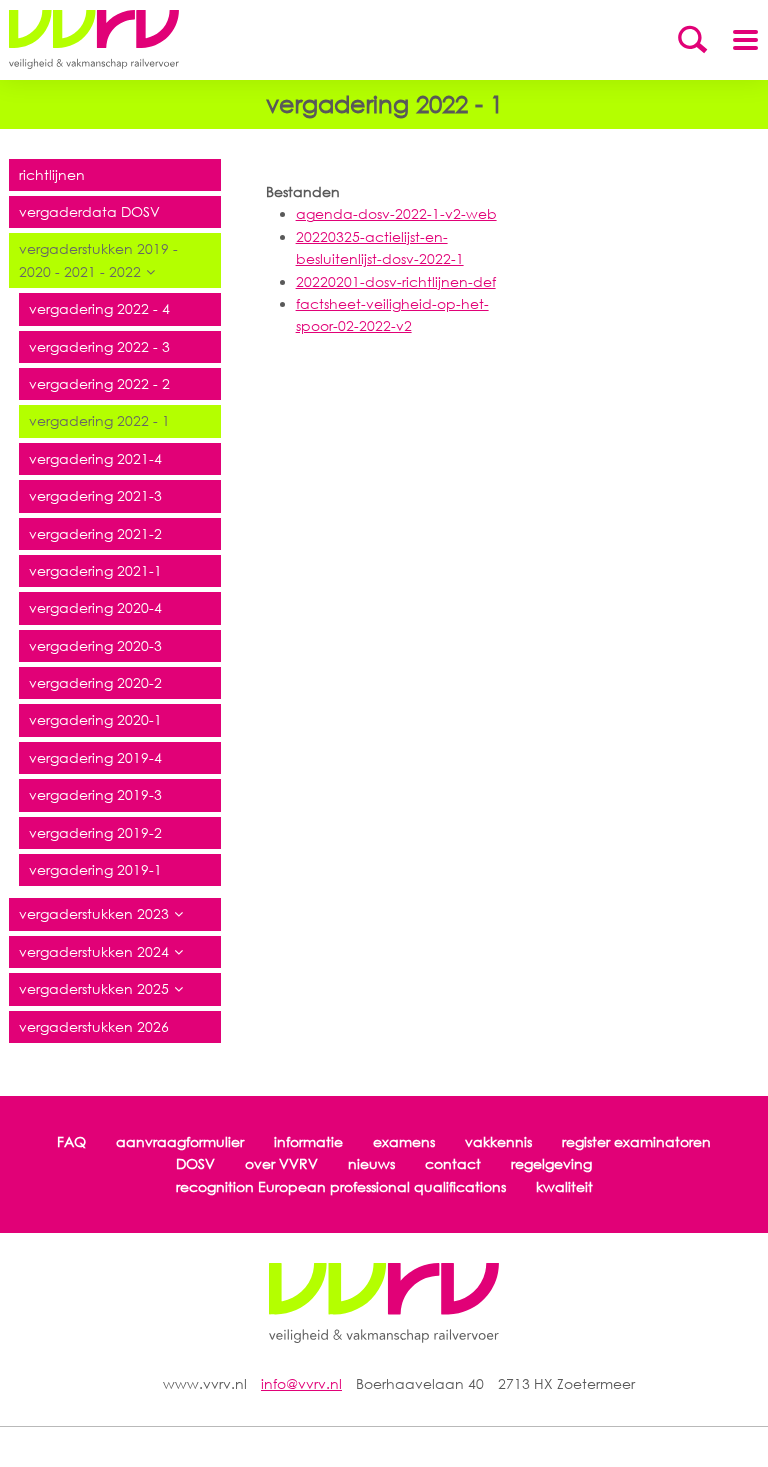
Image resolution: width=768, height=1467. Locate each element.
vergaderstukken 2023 (94, 913)
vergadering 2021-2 (95, 533)
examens (404, 1141)
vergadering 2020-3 (95, 645)
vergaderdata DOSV (89, 211)
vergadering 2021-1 (95, 570)
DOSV (195, 1163)
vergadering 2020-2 (95, 682)
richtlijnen (52, 174)
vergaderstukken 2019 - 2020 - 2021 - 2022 (98, 259)
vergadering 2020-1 (95, 719)
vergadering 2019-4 (95, 757)
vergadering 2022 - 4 (99, 308)
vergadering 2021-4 (95, 458)
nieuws (371, 1163)
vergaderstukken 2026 (94, 1026)
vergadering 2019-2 (95, 832)
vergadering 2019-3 (95, 794)
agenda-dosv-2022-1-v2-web (396, 213)
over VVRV (281, 1163)
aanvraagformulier (180, 1141)
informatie (308, 1141)
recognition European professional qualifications (341, 1186)
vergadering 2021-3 (95, 495)
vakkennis (498, 1141)
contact (453, 1163)
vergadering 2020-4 (95, 607)
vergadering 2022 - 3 (99, 346)
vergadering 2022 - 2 (99, 383)
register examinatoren (636, 1141)
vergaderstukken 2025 (94, 988)
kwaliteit (564, 1186)
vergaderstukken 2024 (94, 951)
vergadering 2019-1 (95, 869)
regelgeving (551, 1163)
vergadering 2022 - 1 (99, 420)
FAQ (71, 1141)
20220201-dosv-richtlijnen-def (396, 281)
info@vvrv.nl (301, 1383)
